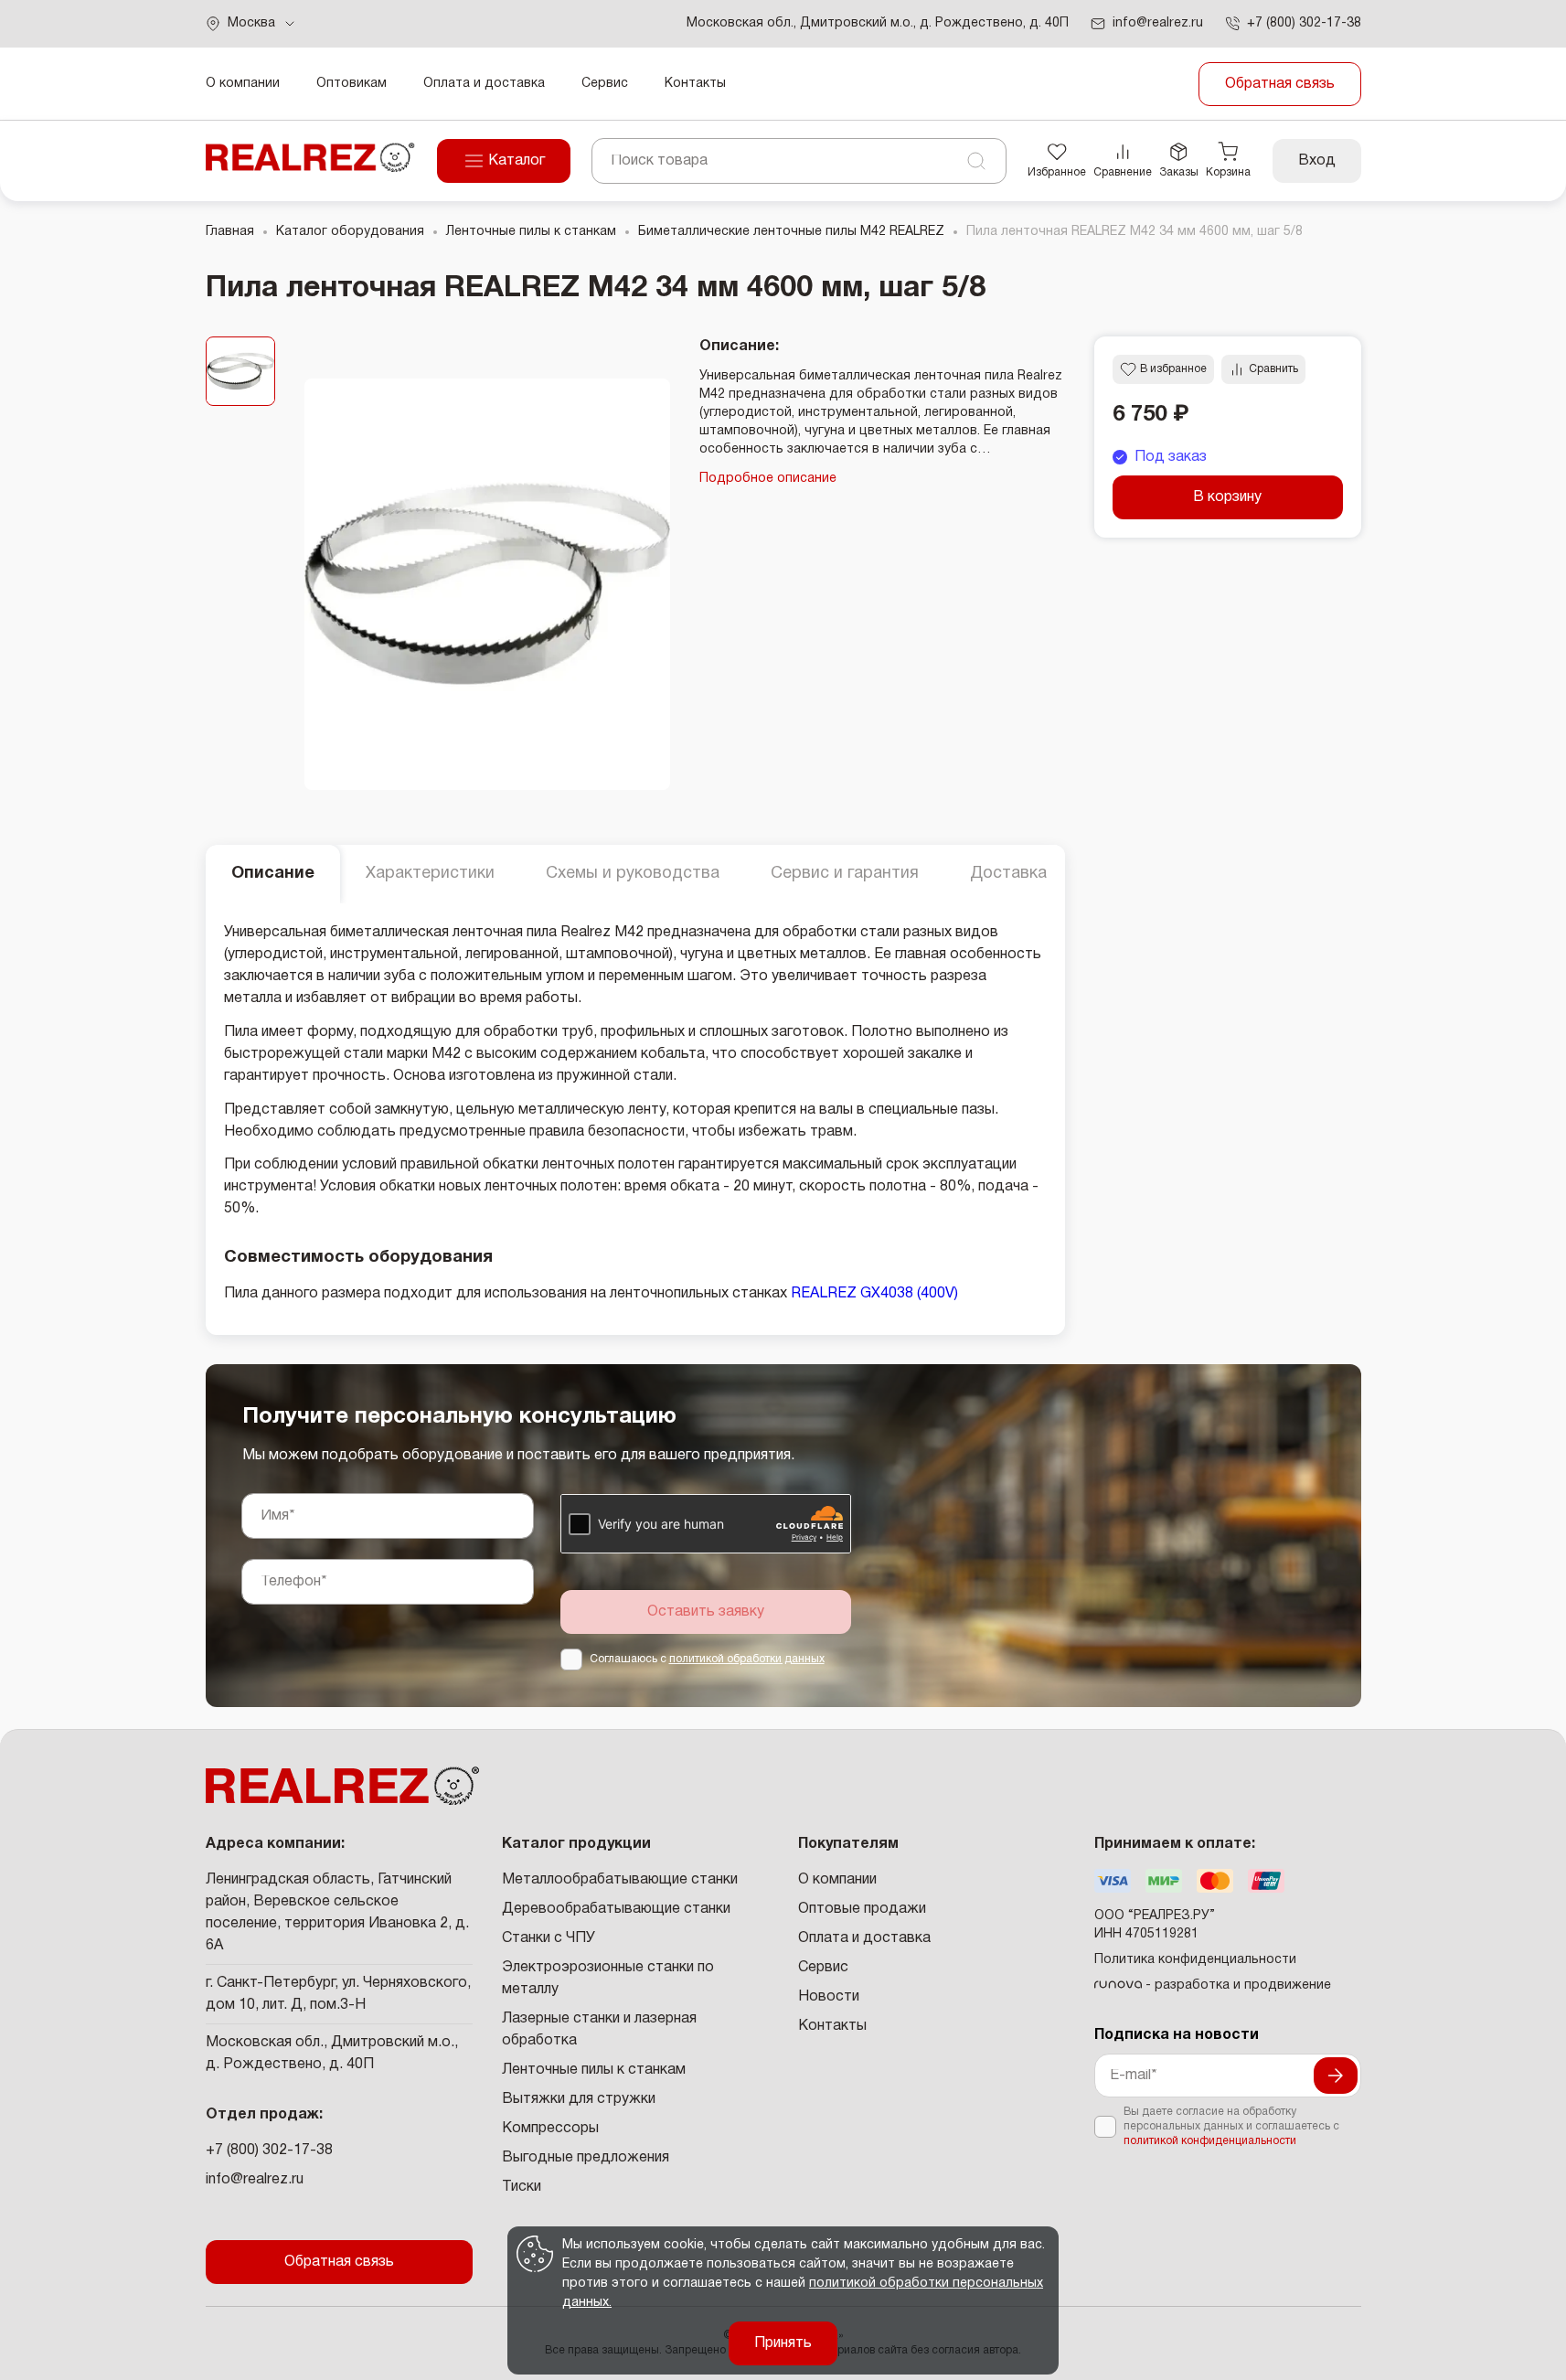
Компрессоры (550, 2129)
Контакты (695, 84)
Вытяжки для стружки (579, 2099)
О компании (243, 84)
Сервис (605, 84)
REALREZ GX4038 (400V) (874, 1294)
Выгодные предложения (586, 2158)
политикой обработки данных (747, 1659)
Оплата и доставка (484, 84)
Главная (230, 232)
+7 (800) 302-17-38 (269, 2151)
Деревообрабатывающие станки (616, 1909)
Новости (829, 1997)
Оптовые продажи (862, 1909)
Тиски (522, 2187)
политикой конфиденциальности (1210, 2141)
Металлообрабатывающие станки (620, 1880)
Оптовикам (352, 84)
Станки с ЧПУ (549, 1938)
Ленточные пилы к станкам (531, 232)
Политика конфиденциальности (1195, 1960)
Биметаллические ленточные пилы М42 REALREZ (791, 232)
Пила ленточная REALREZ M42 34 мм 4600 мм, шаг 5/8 (1135, 232)
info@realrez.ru (255, 2180)
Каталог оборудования (350, 232)
